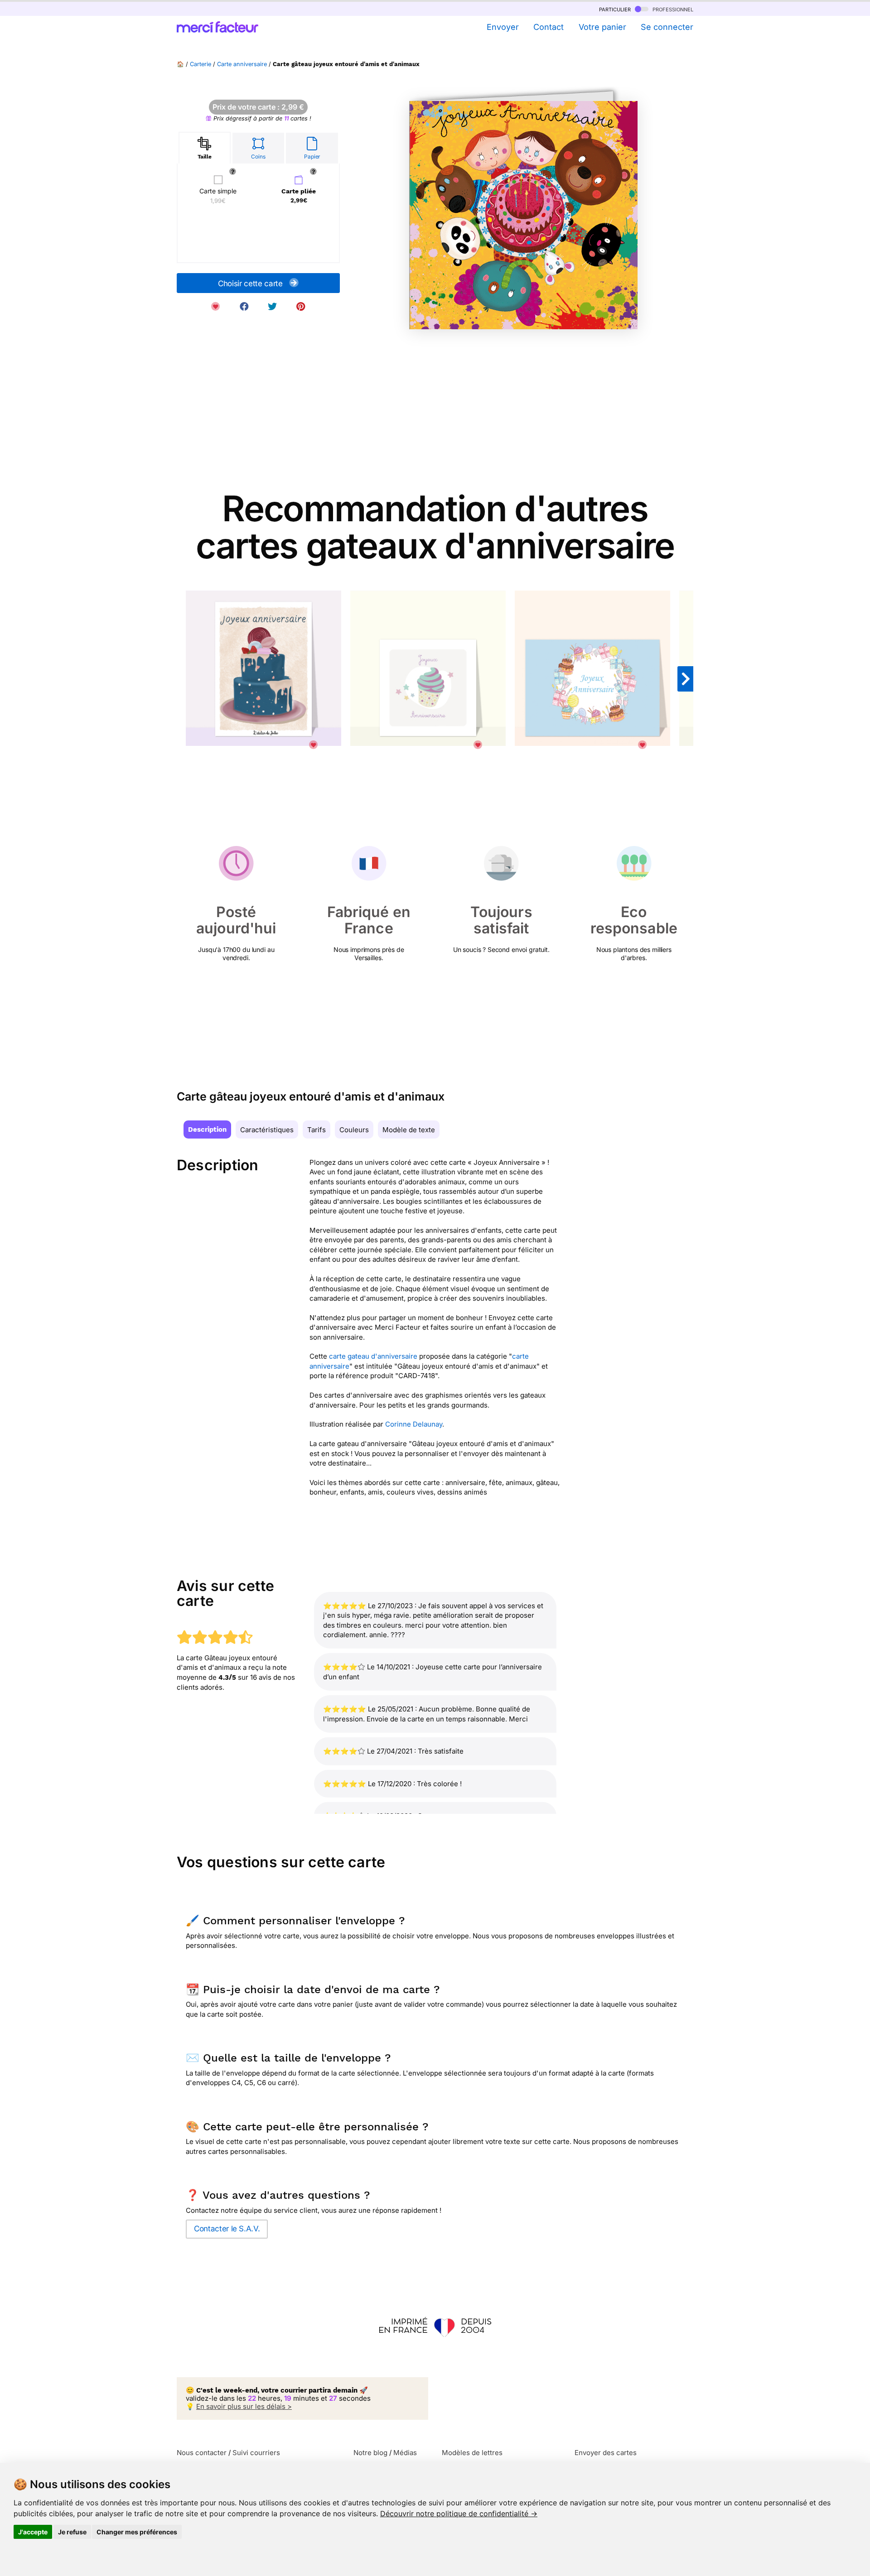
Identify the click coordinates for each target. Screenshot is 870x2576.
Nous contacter (202, 2453)
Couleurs (354, 1130)
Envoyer (503, 27)
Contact (549, 27)
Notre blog (370, 2453)
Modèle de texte (409, 1130)
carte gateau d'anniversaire (373, 1356)
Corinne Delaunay (414, 1424)
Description (207, 1129)
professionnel (672, 9)
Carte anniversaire (242, 64)
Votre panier (602, 27)
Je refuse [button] (72, 2532)
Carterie (201, 64)
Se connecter (667, 27)
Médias (405, 2453)
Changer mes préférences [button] (137, 2532)
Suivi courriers (256, 2453)
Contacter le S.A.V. (227, 2229)
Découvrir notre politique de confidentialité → (459, 2514)
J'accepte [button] (33, 2532)
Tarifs (317, 1130)
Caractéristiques (267, 1130)
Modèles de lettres (472, 2453)
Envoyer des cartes (606, 2453)
